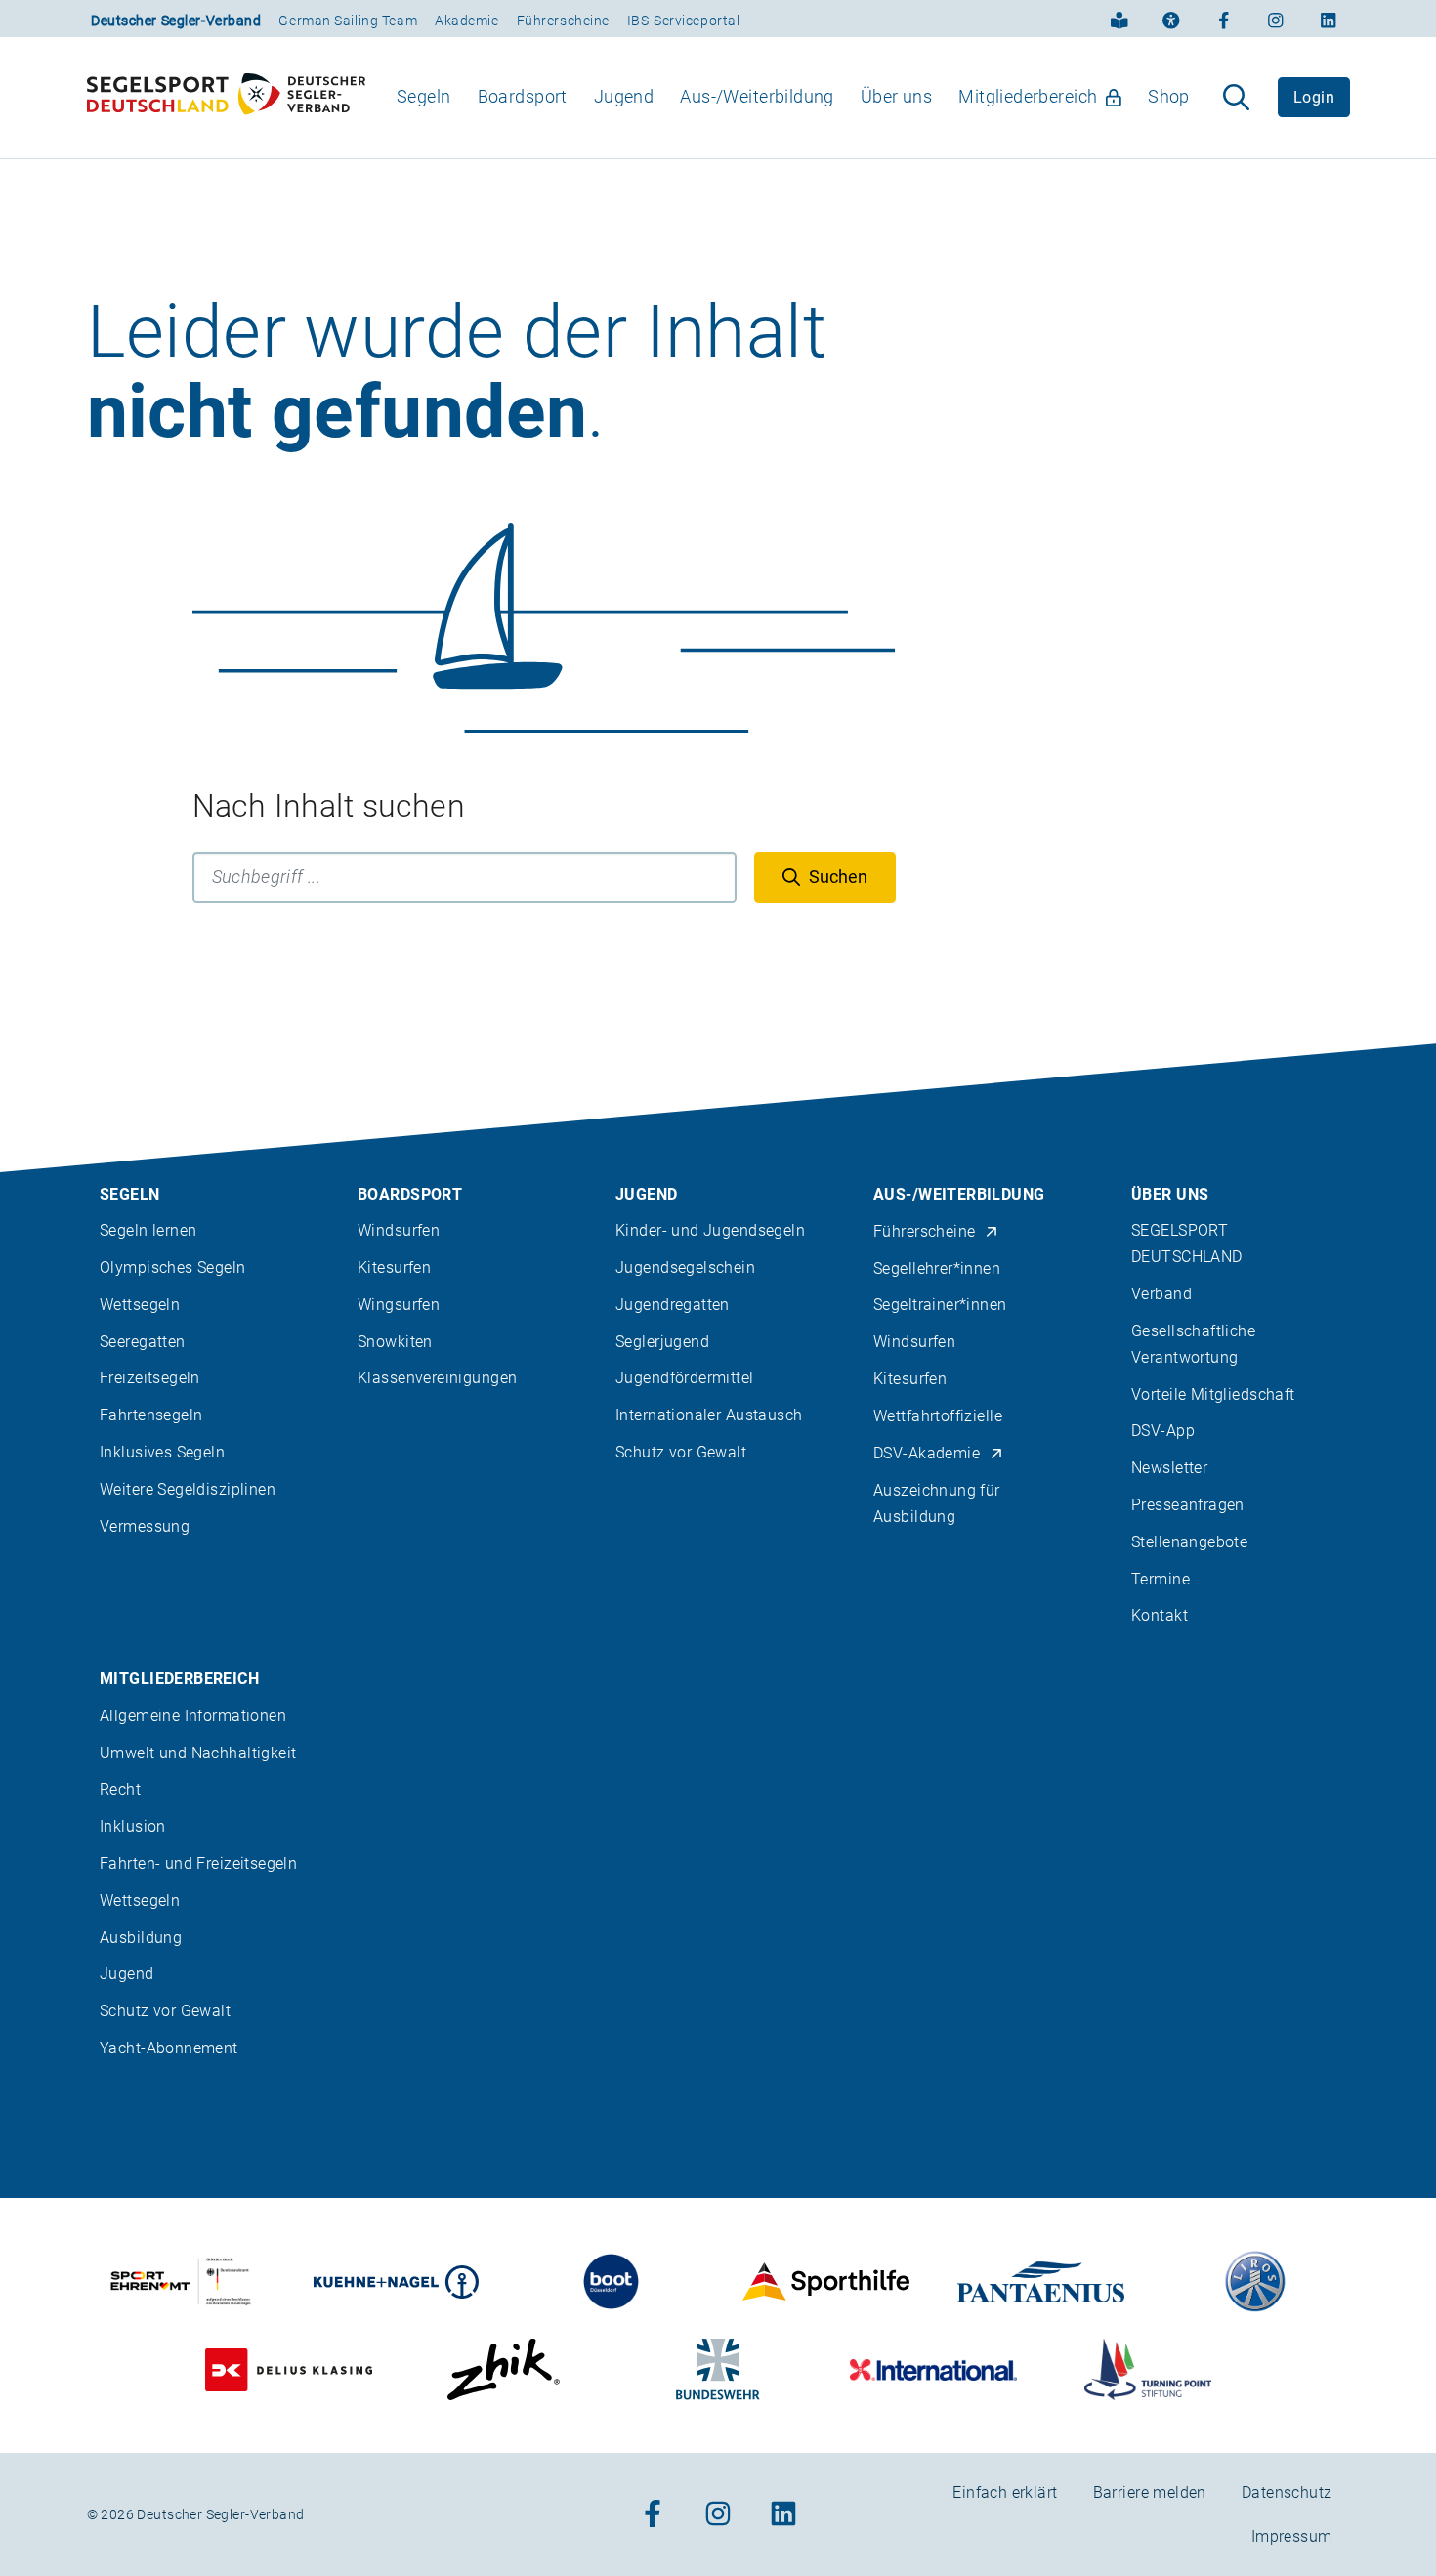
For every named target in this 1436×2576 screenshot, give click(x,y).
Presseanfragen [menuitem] (1188, 1505)
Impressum (1292, 2536)
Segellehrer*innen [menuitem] (937, 1268)
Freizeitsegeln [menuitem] (150, 1378)
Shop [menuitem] (1169, 96)
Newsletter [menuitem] (1169, 1468)
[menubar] (794, 97)
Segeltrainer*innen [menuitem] (940, 1305)
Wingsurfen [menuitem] (399, 1305)
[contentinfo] (718, 1810)
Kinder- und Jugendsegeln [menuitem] (710, 1230)
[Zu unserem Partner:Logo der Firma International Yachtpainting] (933, 2369)
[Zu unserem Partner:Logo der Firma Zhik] (504, 2369)
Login (1314, 97)
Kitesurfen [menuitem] (394, 1267)
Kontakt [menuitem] (1160, 1615)
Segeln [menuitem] (424, 96)
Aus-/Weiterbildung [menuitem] (757, 96)
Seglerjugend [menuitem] (662, 1342)
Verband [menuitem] (1161, 1294)
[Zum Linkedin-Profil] (1329, 19)
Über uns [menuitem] (896, 96)
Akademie (466, 21)
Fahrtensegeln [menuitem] (151, 1415)
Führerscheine (563, 21)
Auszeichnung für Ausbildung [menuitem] (937, 1503)
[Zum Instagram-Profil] (1276, 19)
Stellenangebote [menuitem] (1189, 1542)
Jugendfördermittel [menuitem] (685, 1378)
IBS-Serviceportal (684, 21)
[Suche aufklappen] (1236, 98)
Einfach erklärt (1005, 2492)
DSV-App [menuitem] (1163, 1431)
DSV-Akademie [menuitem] (927, 1453)
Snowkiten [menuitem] (395, 1342)
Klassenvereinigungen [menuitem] (437, 1378)
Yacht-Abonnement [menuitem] (169, 2048)
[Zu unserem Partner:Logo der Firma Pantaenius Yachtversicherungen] (1041, 2281)
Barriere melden (1150, 2492)
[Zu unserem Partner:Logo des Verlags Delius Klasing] (289, 2369)
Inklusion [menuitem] (133, 1826)
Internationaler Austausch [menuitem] (709, 1415)
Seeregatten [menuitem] (143, 1342)
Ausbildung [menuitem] (141, 1938)
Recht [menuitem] (120, 1789)
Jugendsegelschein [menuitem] (685, 1267)
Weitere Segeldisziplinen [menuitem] (188, 1489)
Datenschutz (1287, 2492)
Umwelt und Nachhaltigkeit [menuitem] (198, 1753)
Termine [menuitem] (1161, 1579)
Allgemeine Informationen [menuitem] (193, 1716)
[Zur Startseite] (226, 98)
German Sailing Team (348, 21)
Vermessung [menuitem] (145, 1526)
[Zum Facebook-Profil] (1224, 19)
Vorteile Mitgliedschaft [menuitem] (1213, 1394)
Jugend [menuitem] (624, 96)
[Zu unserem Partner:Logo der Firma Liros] (1256, 2281)
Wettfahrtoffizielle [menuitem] (938, 1416)
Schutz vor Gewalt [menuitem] (681, 1452)
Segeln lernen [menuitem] (148, 1230)
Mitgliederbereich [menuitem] (1028, 96)
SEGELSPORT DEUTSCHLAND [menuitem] (1187, 1244)
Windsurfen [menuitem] (399, 1230)
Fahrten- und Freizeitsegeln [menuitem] (198, 1863)
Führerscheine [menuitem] (924, 1231)
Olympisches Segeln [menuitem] (173, 1267)
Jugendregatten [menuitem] (673, 1305)
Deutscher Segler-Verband (176, 21)
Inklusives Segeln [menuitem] (162, 1452)
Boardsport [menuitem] (523, 96)
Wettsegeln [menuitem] (140, 1305)
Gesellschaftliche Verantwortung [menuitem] (1193, 1344)
